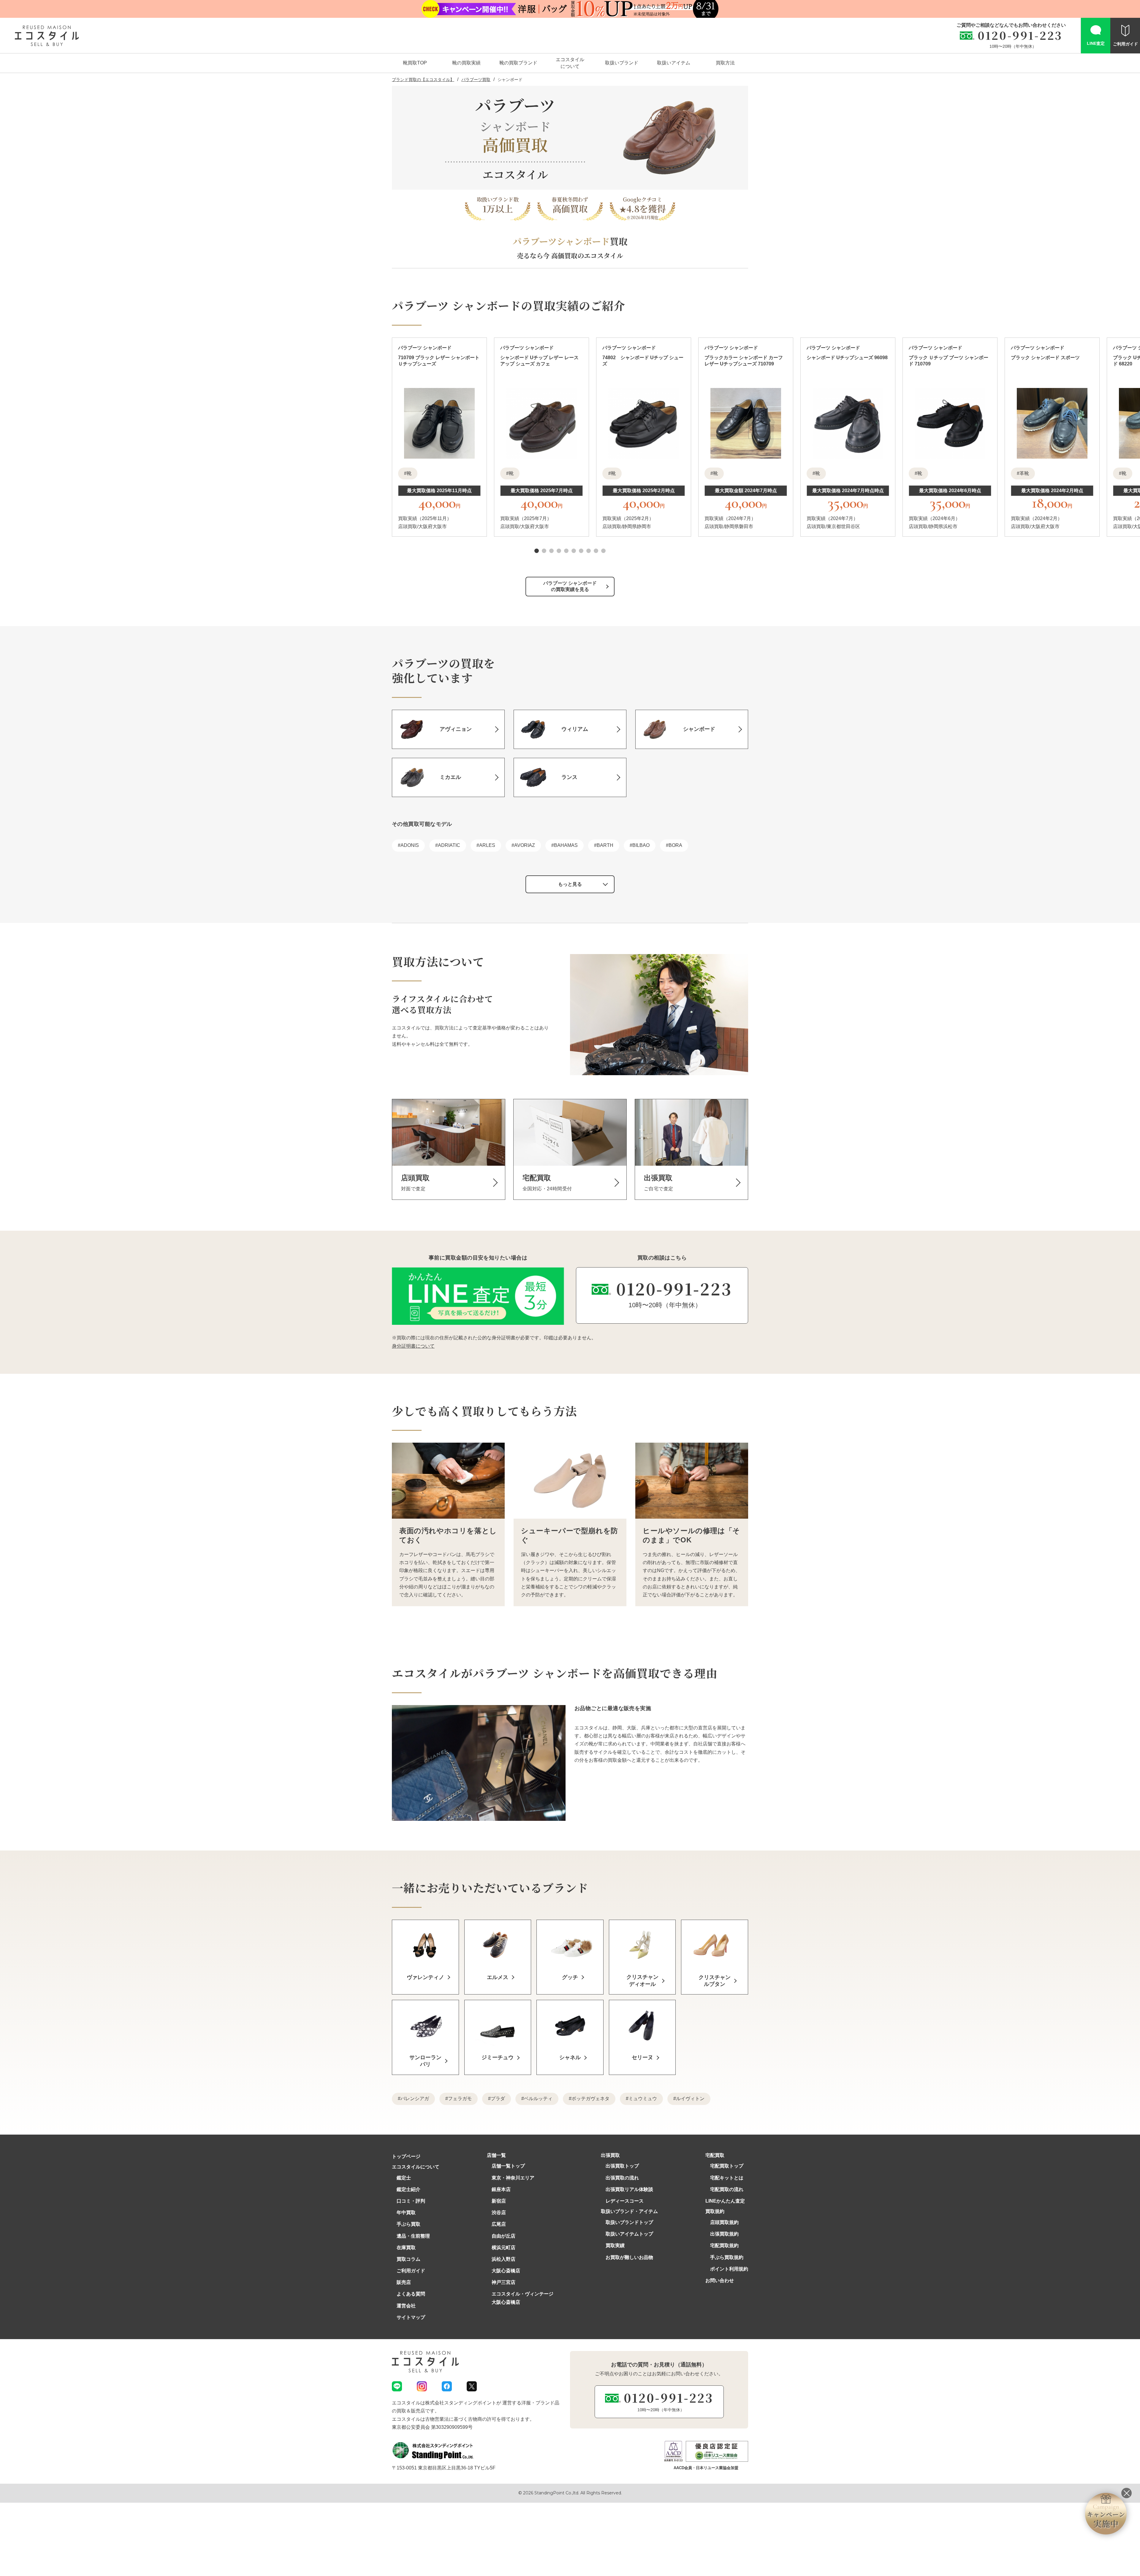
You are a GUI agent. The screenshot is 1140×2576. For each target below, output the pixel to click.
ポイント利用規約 (729, 2269)
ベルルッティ (538, 2099)
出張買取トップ (622, 2166)
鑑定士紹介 (408, 2189)
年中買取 (406, 2213)
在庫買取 (406, 2248)
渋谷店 (499, 2213)
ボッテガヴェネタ (590, 2099)
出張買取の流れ (622, 2178)
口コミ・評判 (411, 2201)
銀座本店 (501, 2189)
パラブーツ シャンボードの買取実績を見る (570, 586)
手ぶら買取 (408, 2224)
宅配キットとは (727, 2178)
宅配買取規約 (724, 2245)
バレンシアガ (415, 2099)
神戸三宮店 (503, 2282)
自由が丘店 (503, 2236)
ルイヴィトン (690, 2099)
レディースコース (625, 2201)
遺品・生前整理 (413, 2236)
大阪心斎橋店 (506, 2271)
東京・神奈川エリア (513, 2178)
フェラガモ (460, 2099)
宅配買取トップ (727, 2166)
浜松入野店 (503, 2259)
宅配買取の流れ (727, 2189)
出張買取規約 (724, 2234)
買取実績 (615, 2245)
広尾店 (499, 2224)
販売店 (404, 2282)
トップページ (406, 2156)
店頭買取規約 (724, 2222)
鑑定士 (404, 2178)
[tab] (537, 551)
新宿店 (499, 2201)
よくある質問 (411, 2294)
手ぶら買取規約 (727, 2257)
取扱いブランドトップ (629, 2222)
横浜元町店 (503, 2248)
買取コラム (408, 2259)
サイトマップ (411, 2317)
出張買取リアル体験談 (629, 2189)
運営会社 (406, 2306)
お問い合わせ (720, 2280)
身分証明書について (413, 1346)
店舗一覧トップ (508, 2166)
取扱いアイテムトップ (629, 2234)
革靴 (1024, 473)
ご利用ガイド (411, 2271)
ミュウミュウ (643, 2099)
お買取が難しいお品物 (629, 2257)
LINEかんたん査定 (725, 2201)
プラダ (498, 2099)
